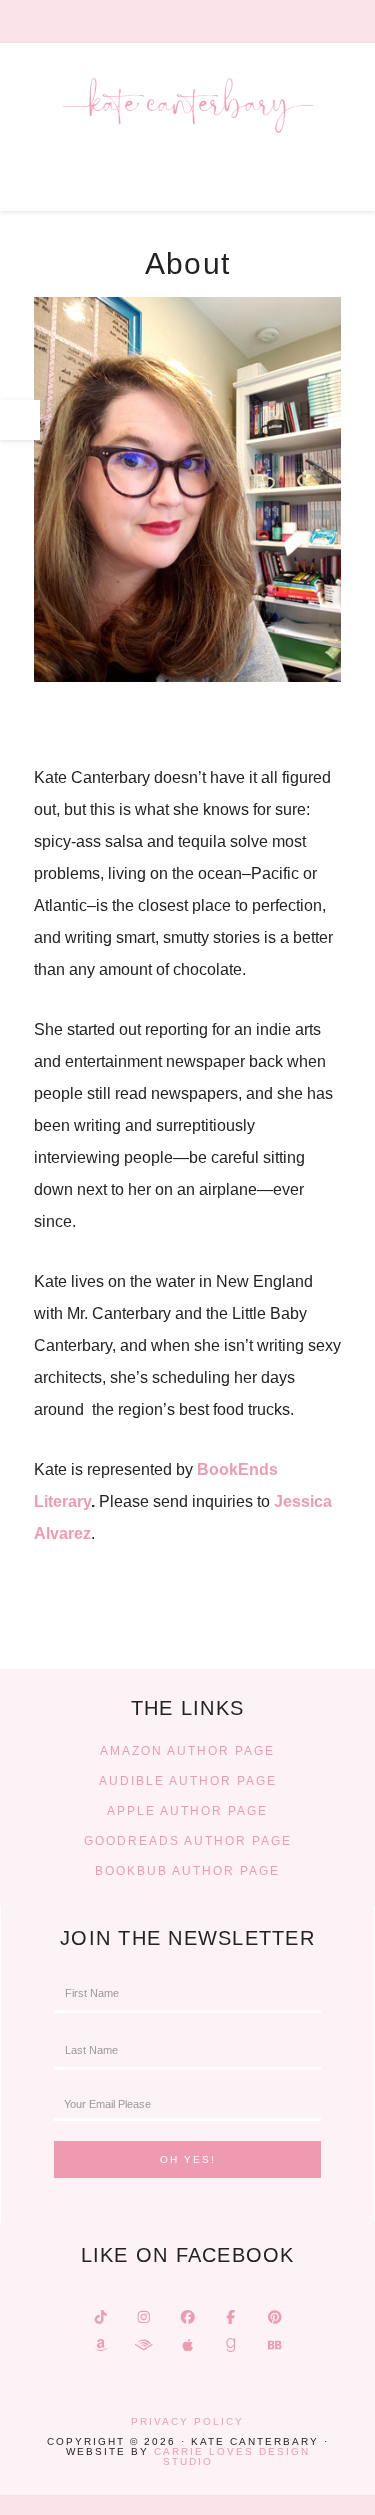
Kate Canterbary (188, 130)
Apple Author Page (187, 1811)
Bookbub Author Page (187, 1871)
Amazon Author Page (187, 1751)
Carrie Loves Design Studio (232, 2456)
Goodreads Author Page (188, 1841)
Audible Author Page (188, 1781)
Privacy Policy (187, 2421)
